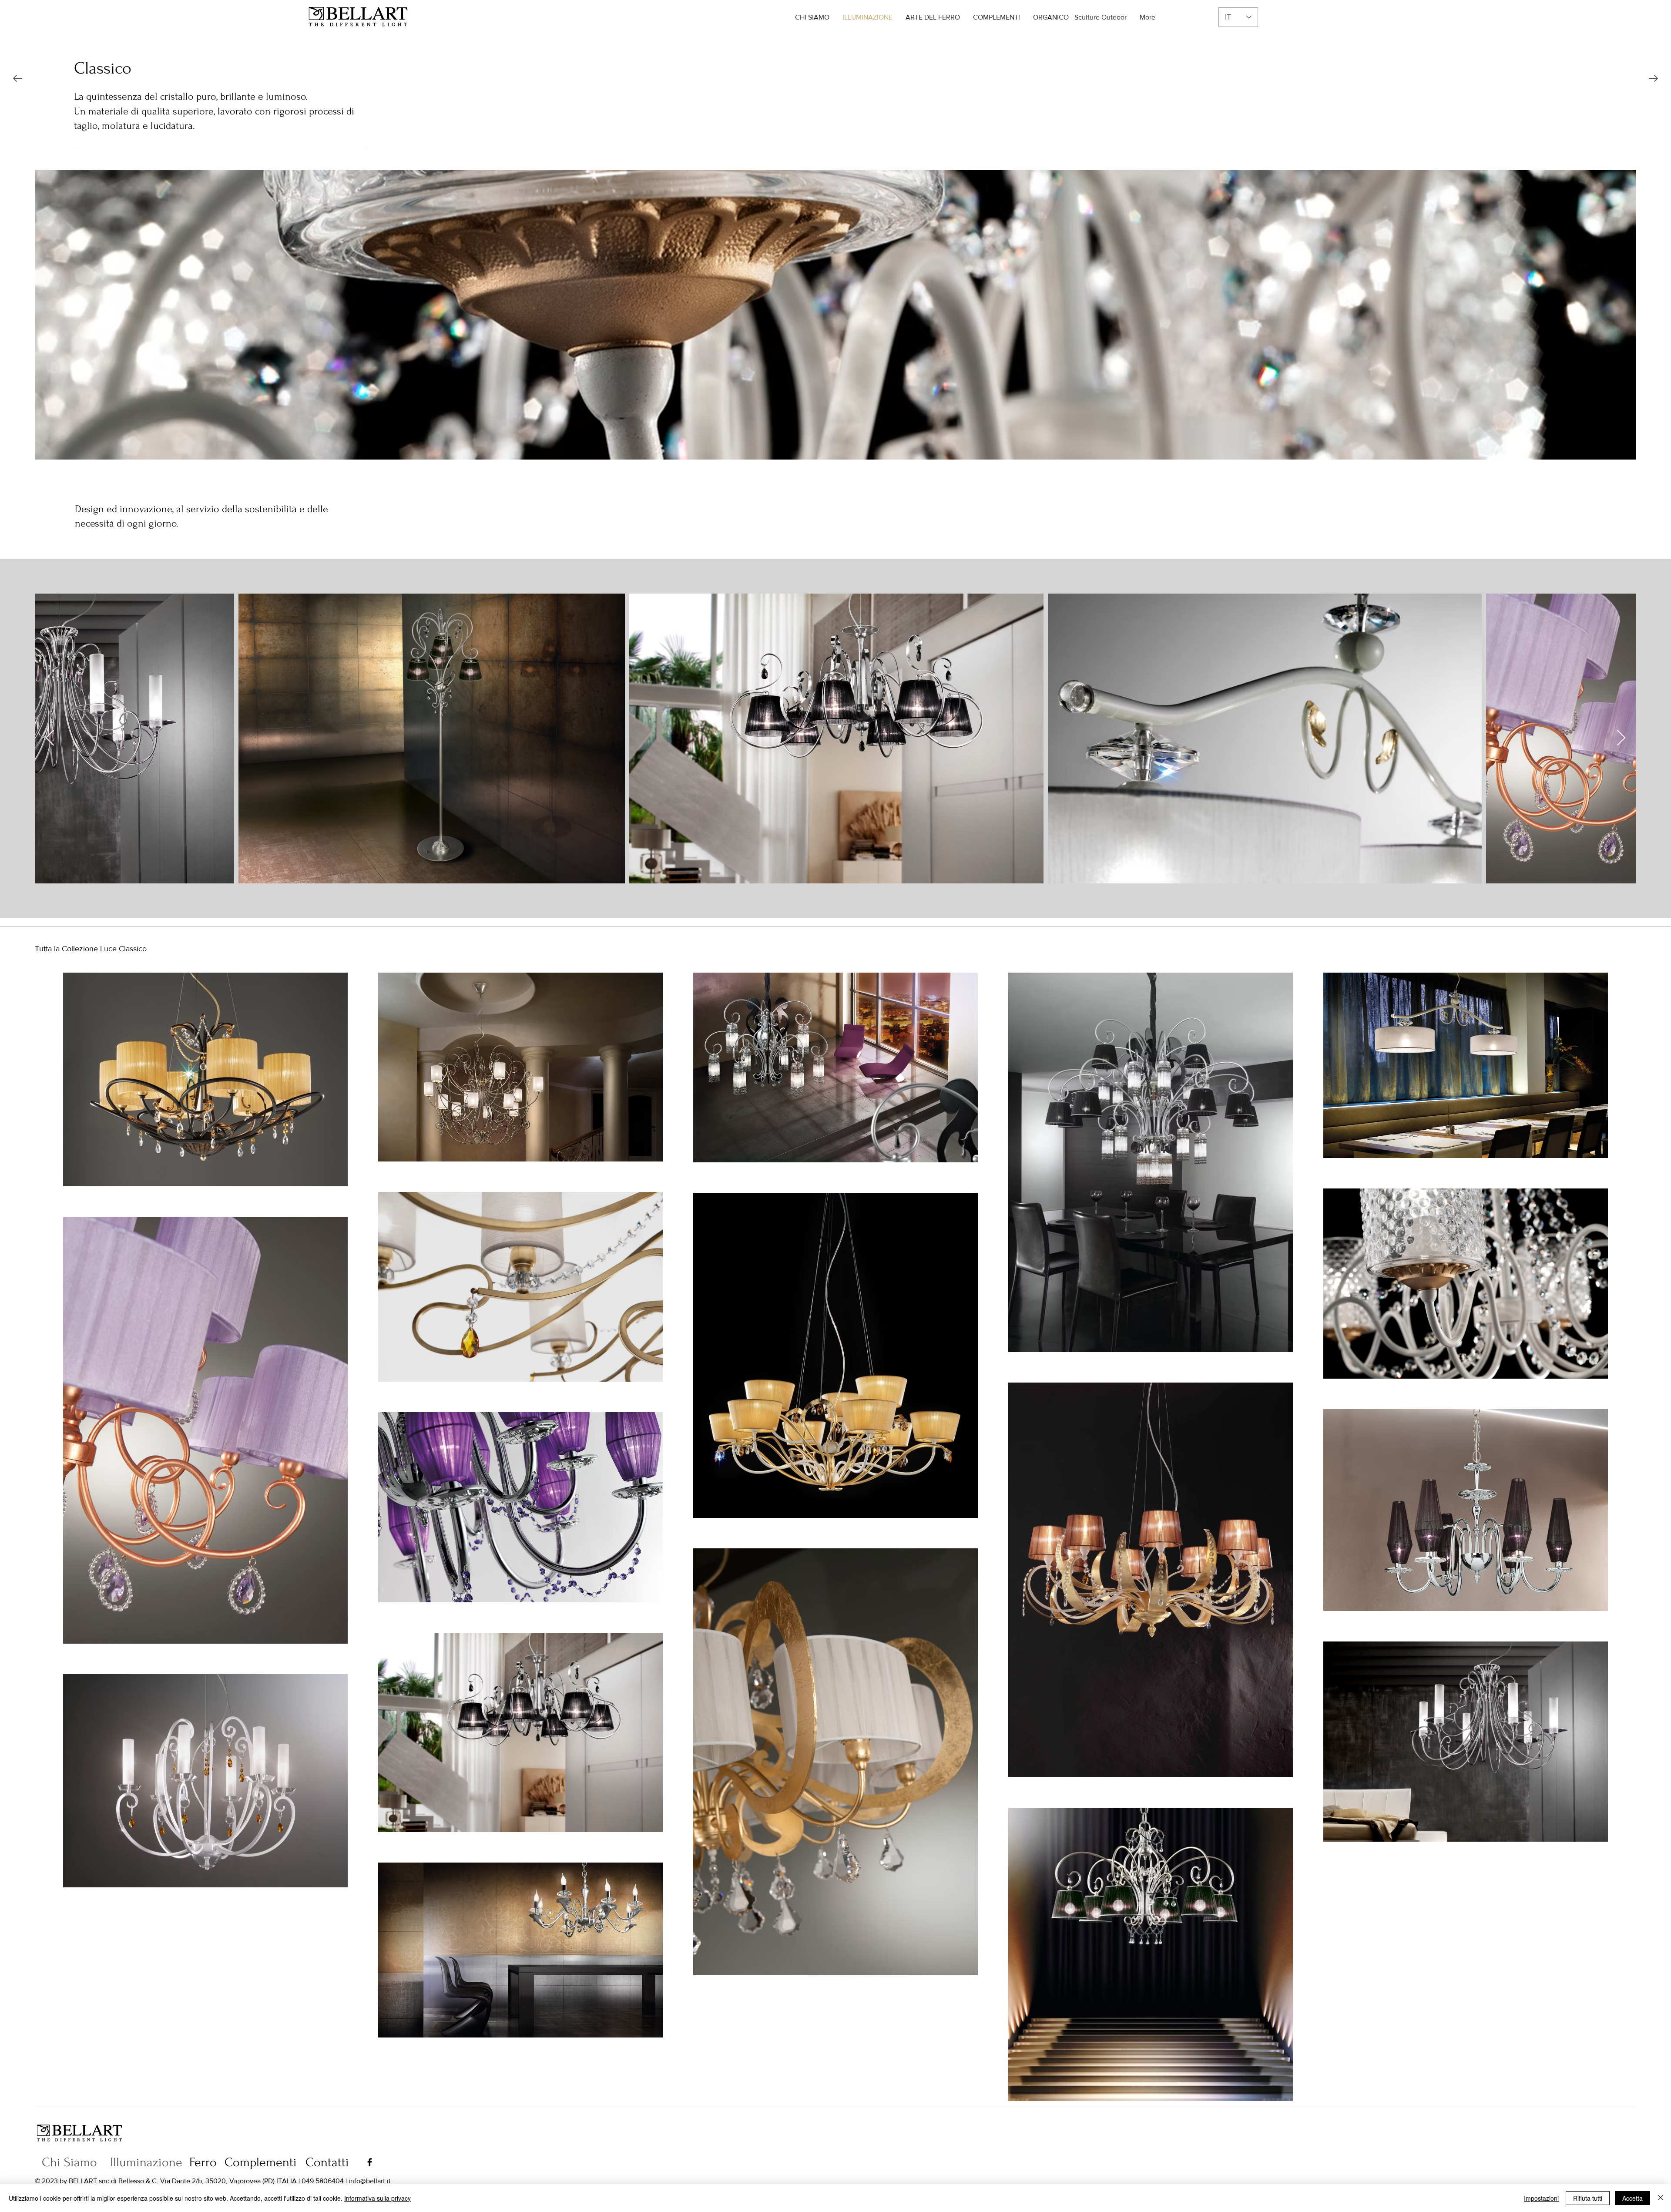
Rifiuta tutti (1588, 2198)
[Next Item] (1621, 738)
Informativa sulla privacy (377, 2198)
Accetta (1632, 2198)
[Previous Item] (50, 738)
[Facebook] (370, 2162)
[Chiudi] (1661, 2198)
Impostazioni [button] (1541, 2198)
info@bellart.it (370, 2181)
